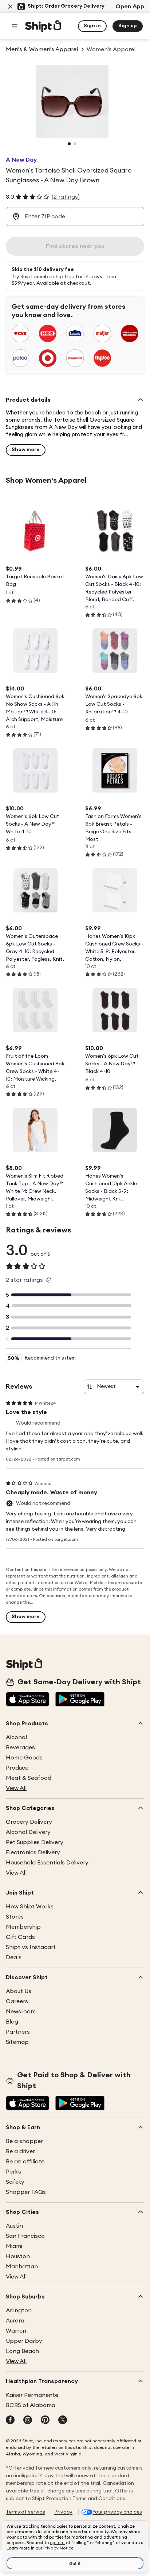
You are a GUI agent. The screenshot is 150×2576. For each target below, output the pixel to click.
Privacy (63, 2512)
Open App (130, 7)
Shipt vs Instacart (31, 1947)
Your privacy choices (117, 2512)
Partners (18, 2032)
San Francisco (25, 2236)
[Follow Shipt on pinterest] (45, 2421)
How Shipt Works (30, 1907)
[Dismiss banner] (10, 7)
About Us (19, 1991)
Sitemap (17, 2042)
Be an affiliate (25, 2162)
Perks (13, 2172)
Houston (18, 2256)
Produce (17, 1768)
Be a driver (20, 2151)
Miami (14, 2246)
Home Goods (24, 1758)
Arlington (19, 2310)
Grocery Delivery (29, 1822)
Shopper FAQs (26, 2192)
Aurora (15, 2321)
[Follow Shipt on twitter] (63, 2421)
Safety (15, 2182)
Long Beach (22, 2351)
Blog (12, 2022)
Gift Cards (20, 1937)
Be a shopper (24, 2141)
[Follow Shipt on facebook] (10, 2421)
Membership (23, 1927)
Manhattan (22, 2267)
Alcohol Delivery (28, 1832)
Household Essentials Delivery (47, 1863)
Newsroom (21, 2012)
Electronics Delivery (33, 1852)
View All (16, 1788)
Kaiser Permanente (32, 2395)
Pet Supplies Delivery (35, 1842)
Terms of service (25, 2512)
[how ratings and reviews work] (49, 1280)
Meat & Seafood (29, 1778)
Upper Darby (24, 2341)
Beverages (20, 1747)
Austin (14, 2226)
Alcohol (16, 1737)
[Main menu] (15, 26)
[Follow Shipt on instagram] (28, 2421)
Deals (14, 1957)
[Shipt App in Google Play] (80, 1700)
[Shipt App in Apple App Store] (28, 1700)
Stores (15, 1917)
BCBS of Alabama (31, 2405)
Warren (16, 2331)
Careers (17, 2001)
